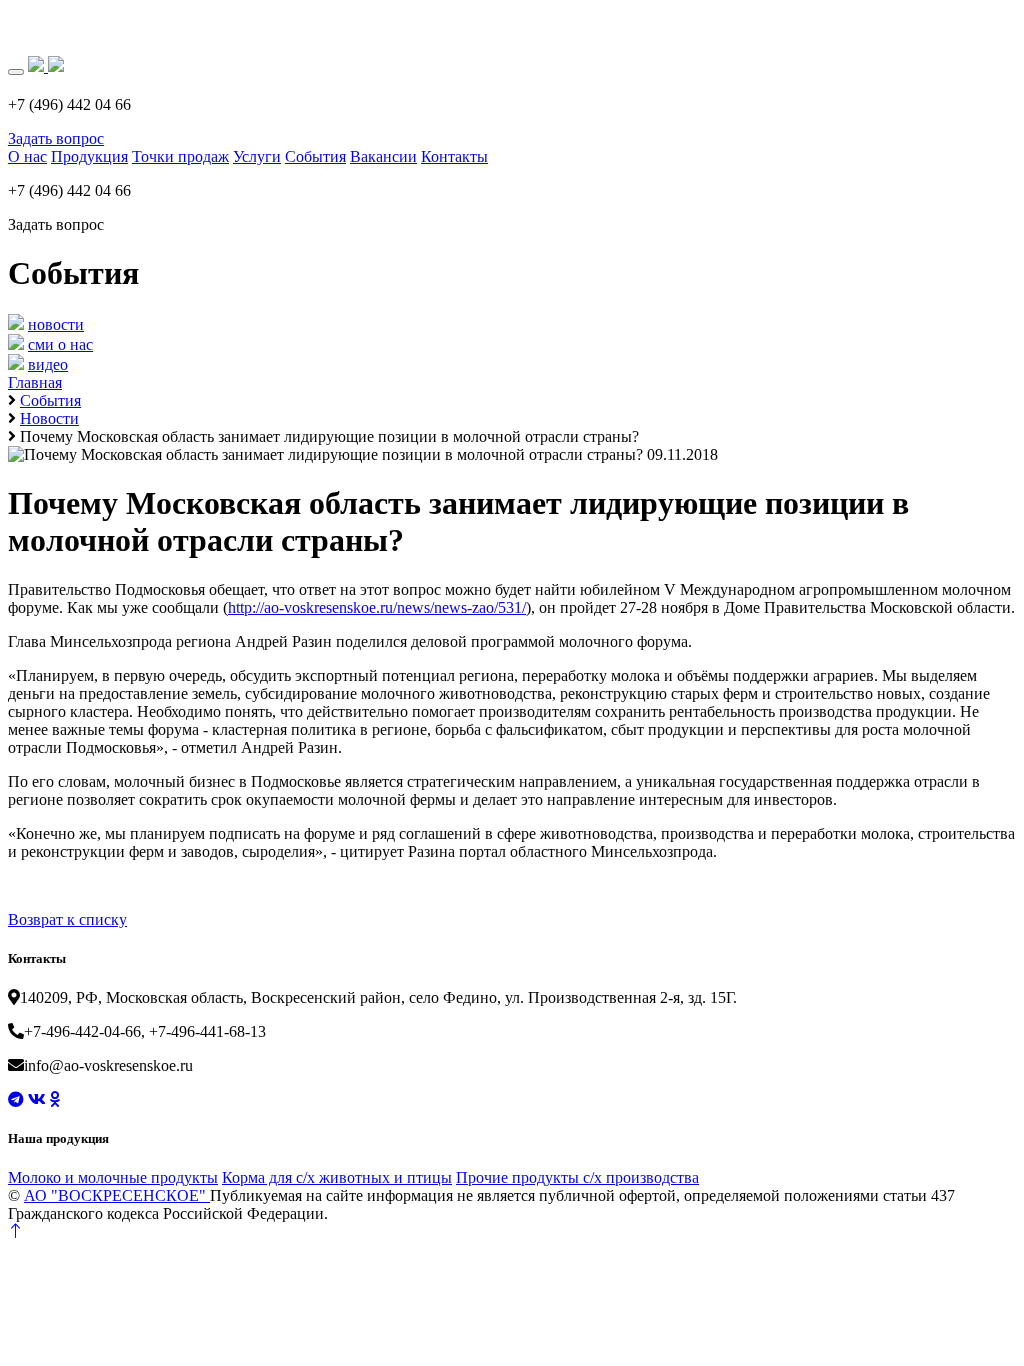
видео (48, 364)
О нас (27, 156)
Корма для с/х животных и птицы (337, 1177)
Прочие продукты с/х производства (577, 1177)
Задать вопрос (56, 138)
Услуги (257, 156)
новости (56, 324)
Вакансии (383, 156)
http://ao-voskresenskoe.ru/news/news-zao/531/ (377, 607)
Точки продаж (180, 156)
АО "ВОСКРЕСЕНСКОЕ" (117, 1195)
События (315, 156)
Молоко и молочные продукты (113, 1177)
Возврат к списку (67, 919)
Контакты (454, 156)
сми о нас (60, 344)
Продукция (89, 156)
